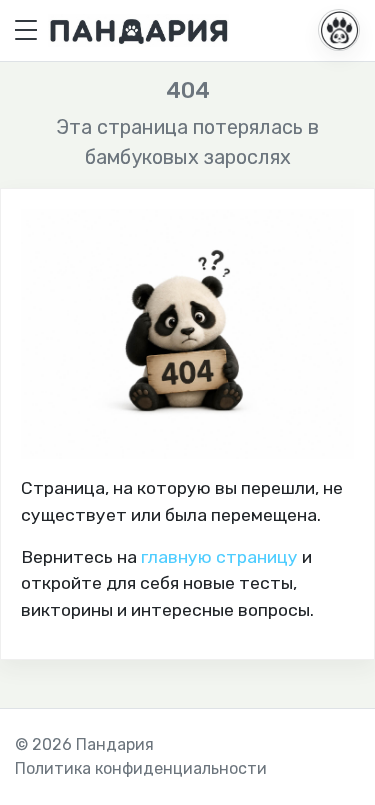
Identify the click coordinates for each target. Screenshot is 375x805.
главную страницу (219, 557)
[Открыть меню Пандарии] (339, 30)
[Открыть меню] (26, 30)
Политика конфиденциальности (141, 768)
